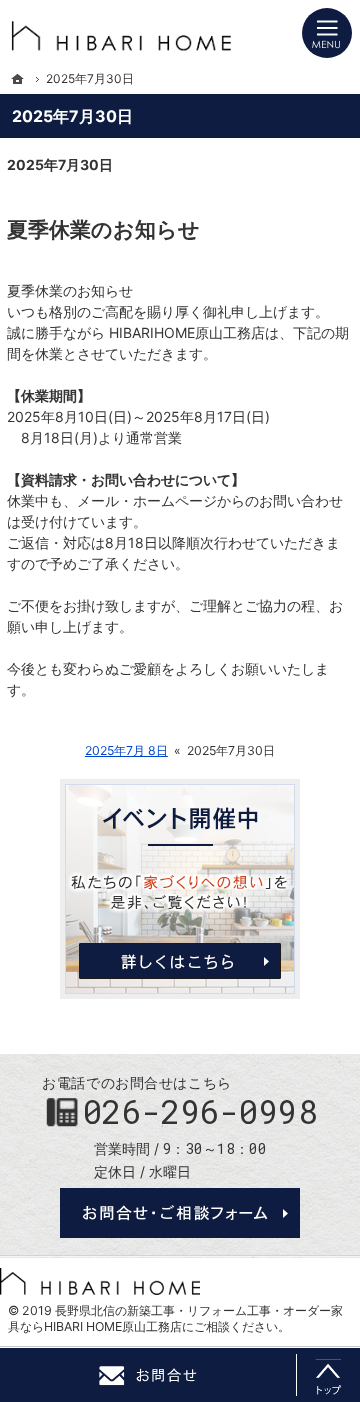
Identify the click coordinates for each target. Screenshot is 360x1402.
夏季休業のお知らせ (103, 229)
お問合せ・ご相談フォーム (180, 1213)
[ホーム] (18, 79)
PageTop (328, 1375)
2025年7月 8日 (126, 750)
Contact (148, 1375)
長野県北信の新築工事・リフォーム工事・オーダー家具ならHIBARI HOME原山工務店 (175, 1318)
